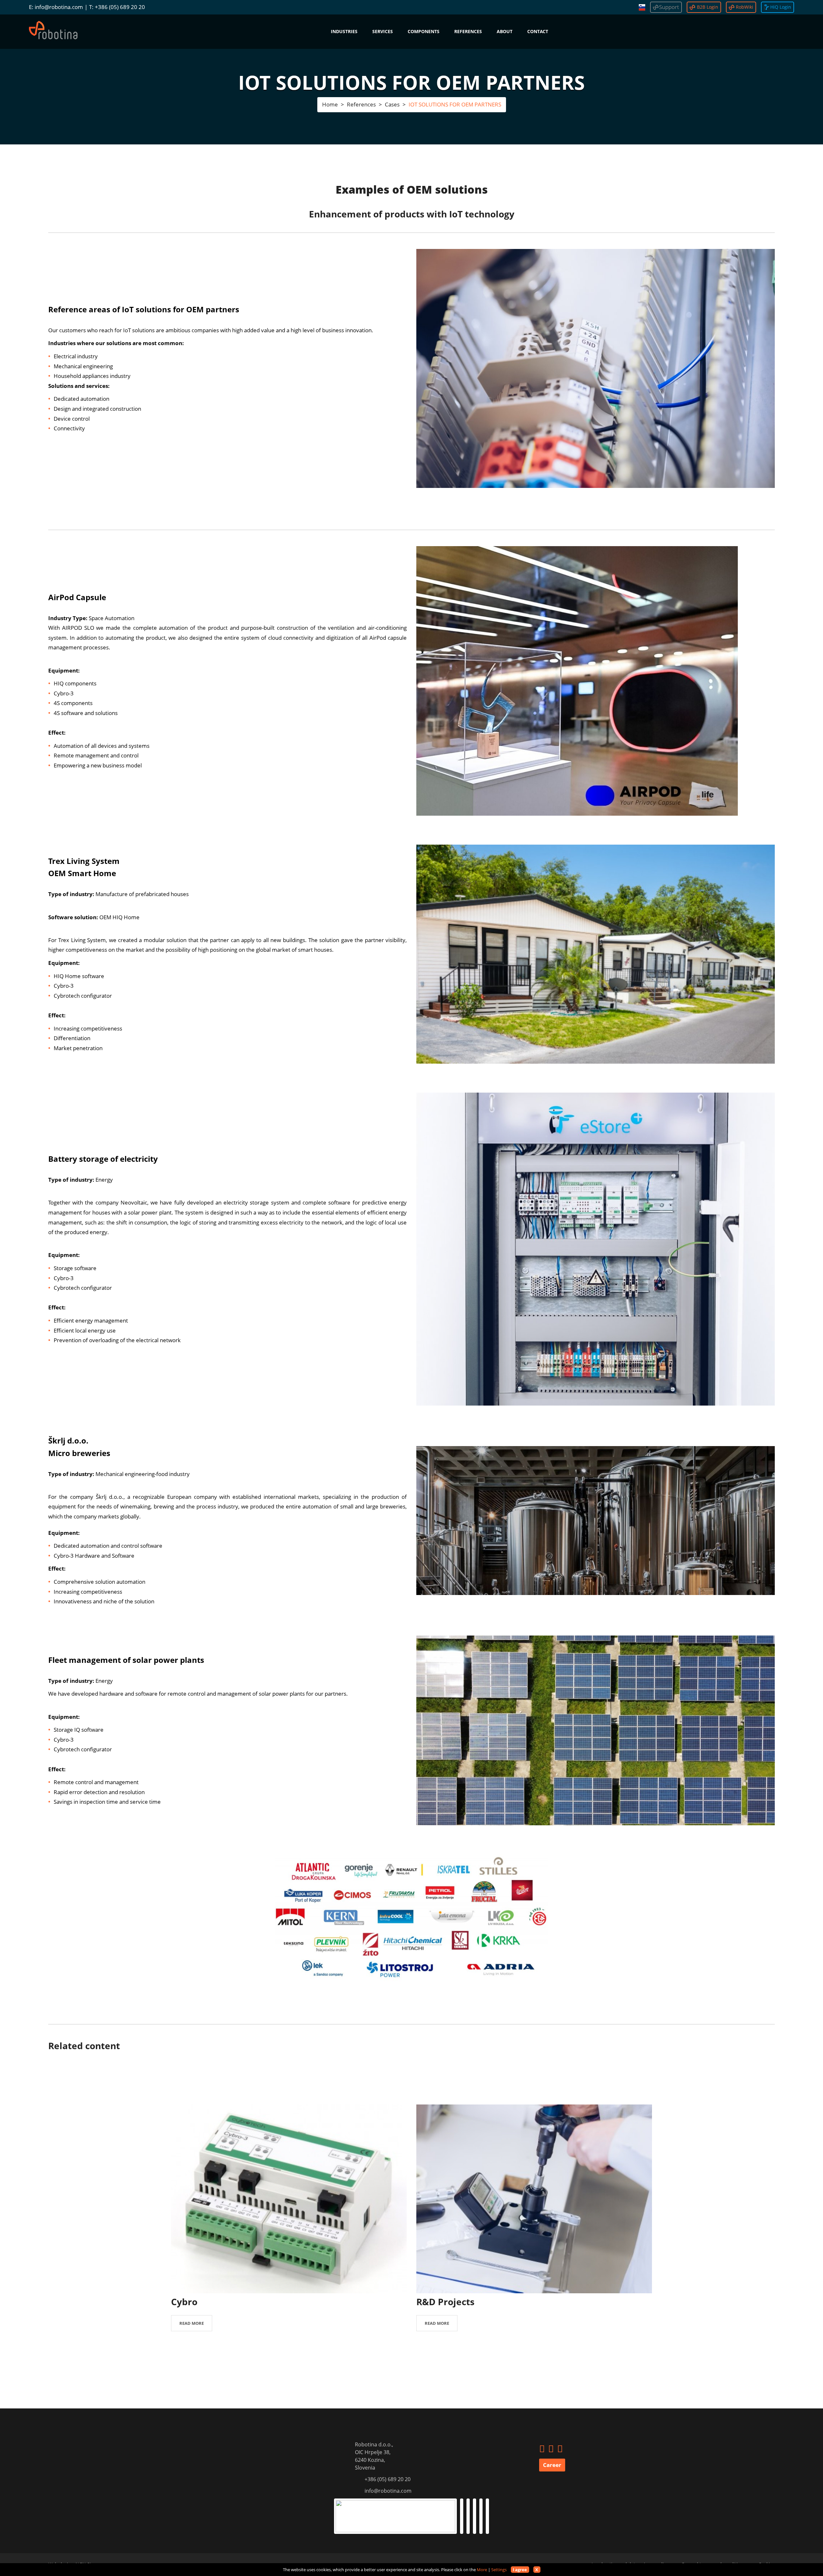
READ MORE (192, 2323)
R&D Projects (445, 2302)
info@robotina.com (59, 7)
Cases (392, 104)
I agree (520, 2570)
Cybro (184, 2302)
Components (424, 31)
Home (330, 104)
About (505, 31)
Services (383, 31)
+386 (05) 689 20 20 (120, 7)
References (468, 31)
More (482, 2570)
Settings (499, 2570)
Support (669, 7)
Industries (344, 31)
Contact (538, 31)
